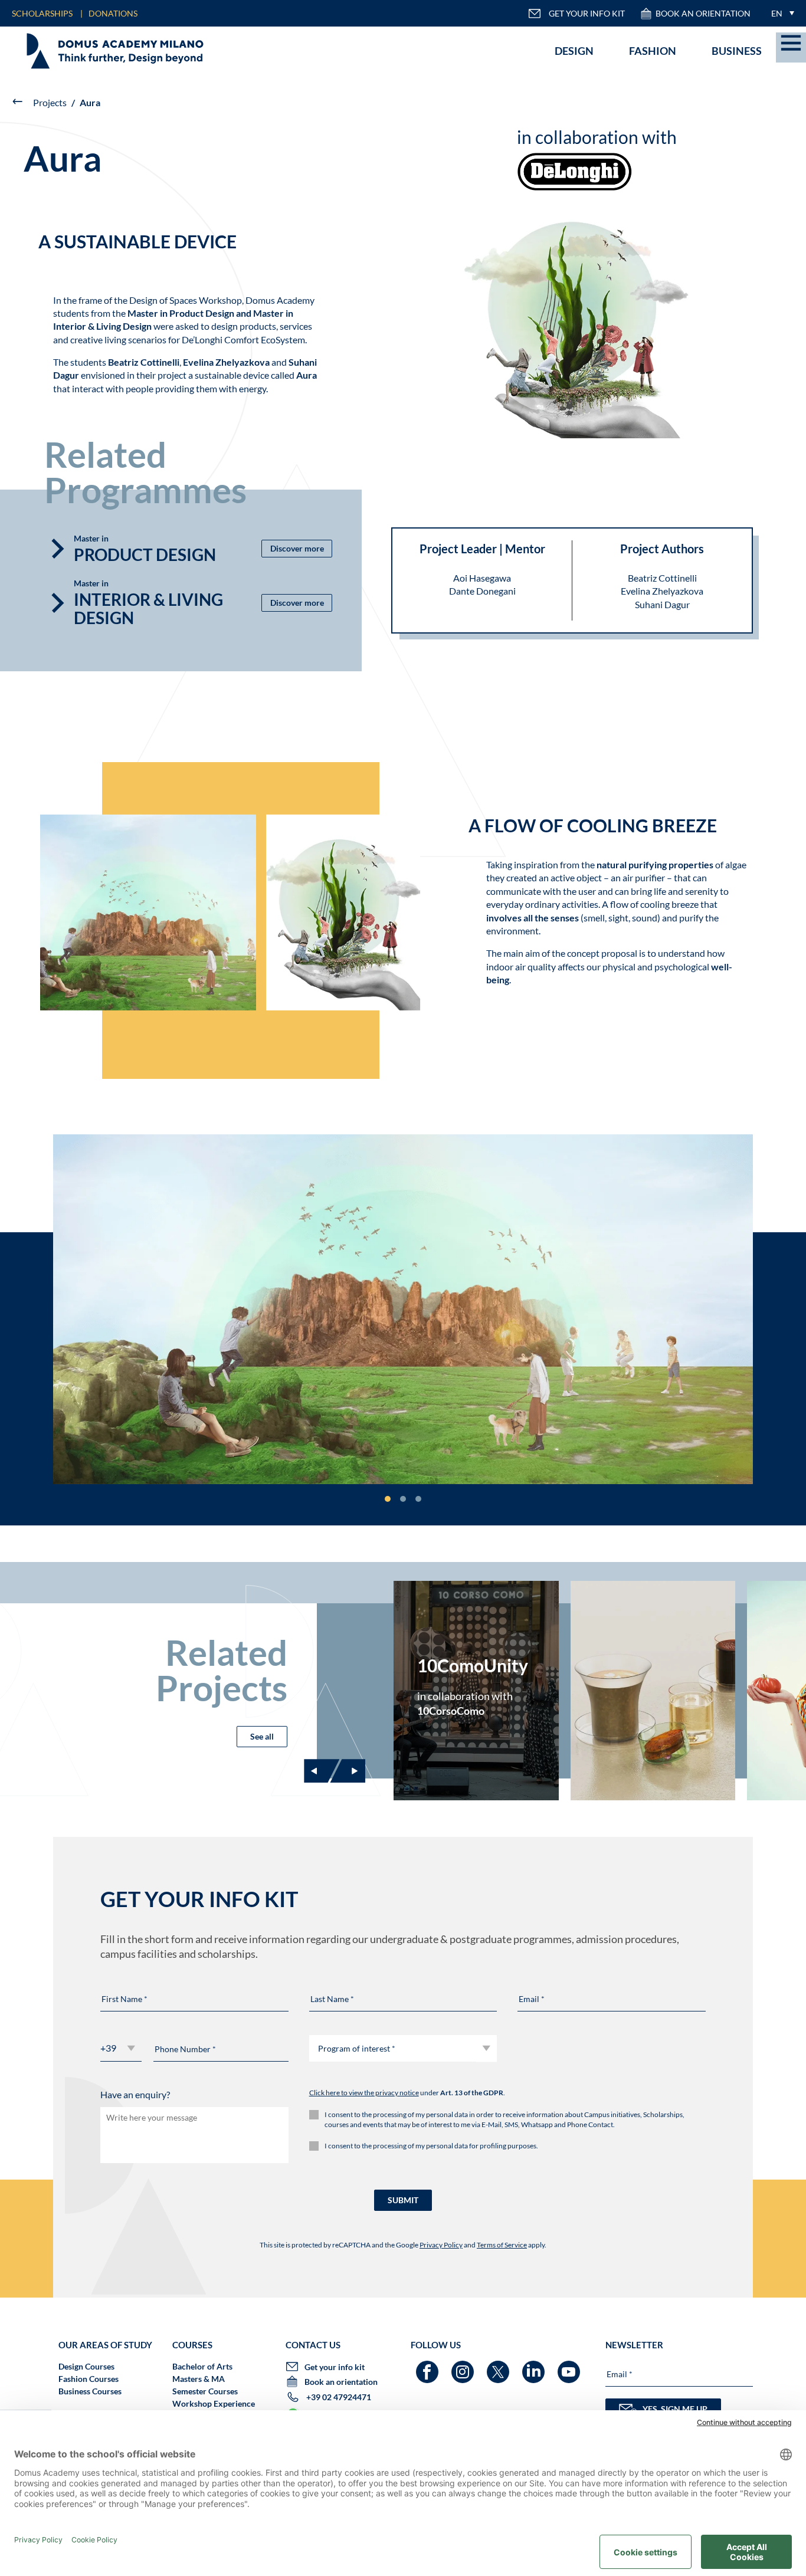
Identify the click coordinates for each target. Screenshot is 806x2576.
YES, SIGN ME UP (675, 2409)
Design (574, 51)
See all (262, 1736)
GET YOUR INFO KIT (587, 13)
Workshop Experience (214, 2403)
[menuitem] (780, 13)
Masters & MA (199, 2379)
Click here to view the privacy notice (364, 2093)
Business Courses (90, 2391)
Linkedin (535, 2366)
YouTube (570, 2366)
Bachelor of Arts (202, 2366)
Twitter (499, 2366)
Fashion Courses (89, 2379)
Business (737, 51)
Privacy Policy (441, 2245)
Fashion (653, 51)
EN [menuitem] (777, 13)
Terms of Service (502, 2245)
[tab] (388, 1499)
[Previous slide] (322, 1771)
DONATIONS (113, 13)
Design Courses (86, 2366)
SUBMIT (403, 2200)
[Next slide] (348, 1771)
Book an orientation (703, 13)
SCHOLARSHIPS (42, 13)
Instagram (464, 2366)
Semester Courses (205, 2391)
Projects (50, 102)
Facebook (429, 2366)
